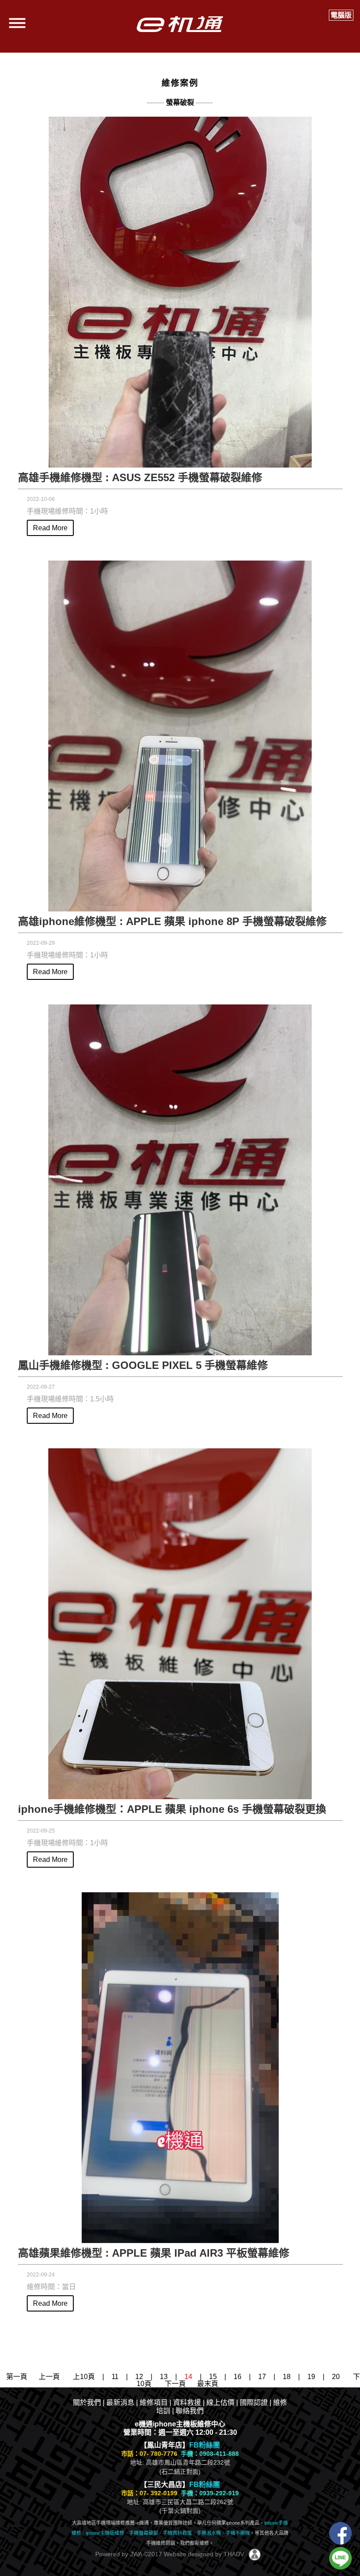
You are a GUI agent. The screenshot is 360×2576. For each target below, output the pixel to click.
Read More (50, 528)
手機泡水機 (209, 2533)
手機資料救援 (177, 2533)
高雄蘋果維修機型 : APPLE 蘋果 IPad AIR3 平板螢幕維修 (154, 2253)
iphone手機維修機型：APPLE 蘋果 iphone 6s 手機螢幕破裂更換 (172, 1809)
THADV (234, 2554)
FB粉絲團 (205, 2445)
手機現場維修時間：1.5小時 (70, 1399)
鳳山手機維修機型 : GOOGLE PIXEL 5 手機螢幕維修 (143, 1365)
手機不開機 (238, 2533)
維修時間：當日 (51, 2287)
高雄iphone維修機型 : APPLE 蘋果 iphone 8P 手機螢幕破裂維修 (172, 921)
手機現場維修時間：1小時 (67, 511)
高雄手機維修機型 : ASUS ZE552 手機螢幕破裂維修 (140, 477)
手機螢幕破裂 (144, 2533)
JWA (135, 2554)
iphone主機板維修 (105, 2533)
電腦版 (341, 15)
